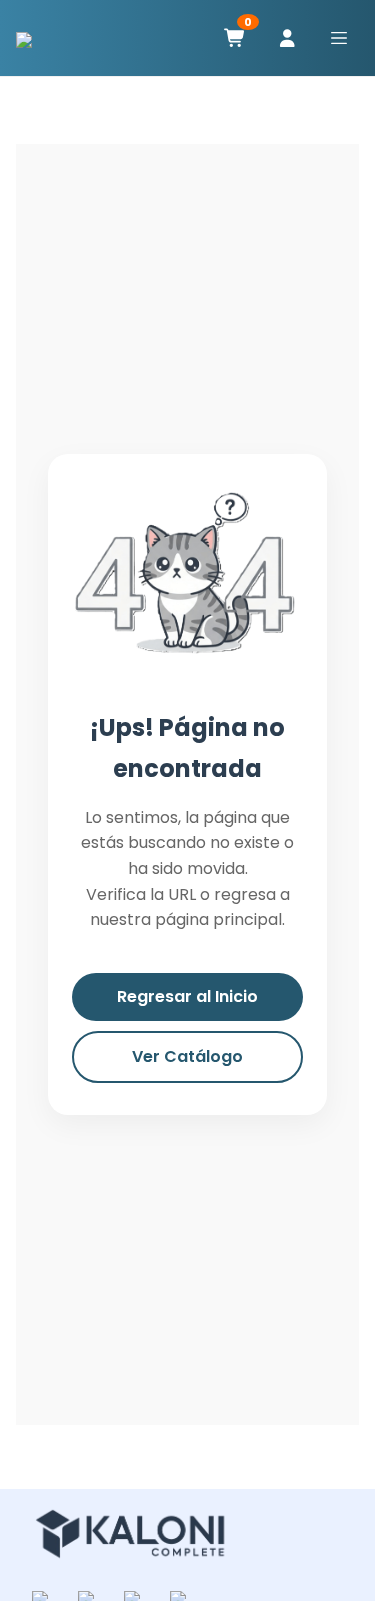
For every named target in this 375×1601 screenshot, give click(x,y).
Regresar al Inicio (187, 996)
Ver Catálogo (187, 1056)
